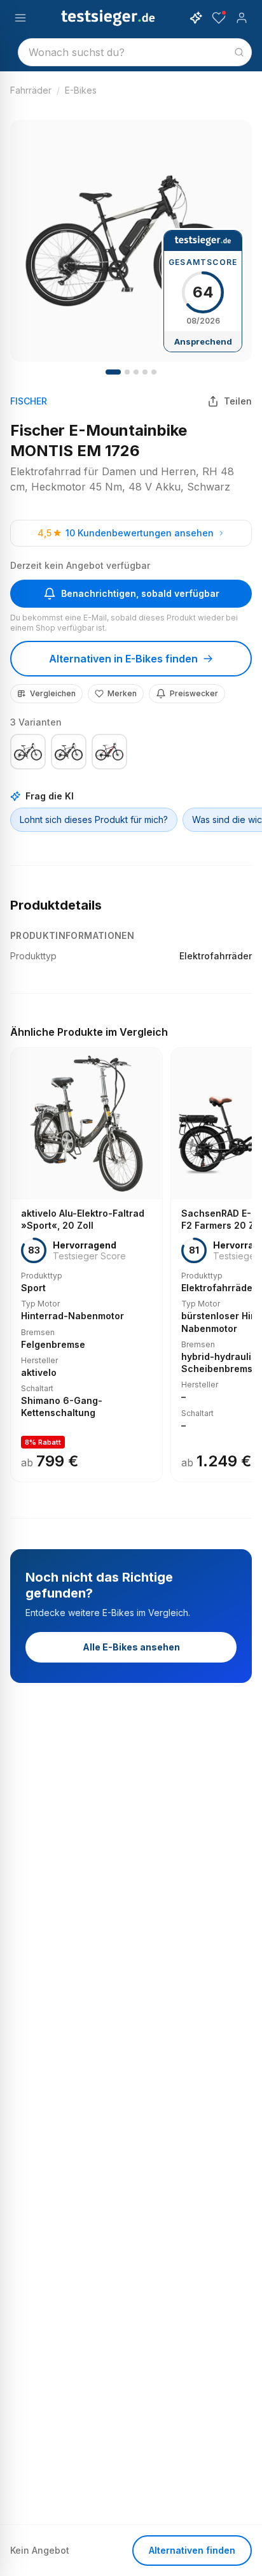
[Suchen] (239, 52)
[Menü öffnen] (20, 18)
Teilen (238, 401)
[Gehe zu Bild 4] (145, 372)
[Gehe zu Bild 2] (127, 372)
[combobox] (135, 52)
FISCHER (29, 401)
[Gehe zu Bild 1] (113, 372)
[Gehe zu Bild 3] (136, 372)
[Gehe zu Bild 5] (154, 372)
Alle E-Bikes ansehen (131, 1647)
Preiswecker (194, 693)
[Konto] (242, 18)
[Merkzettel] (219, 18)
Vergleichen (53, 693)
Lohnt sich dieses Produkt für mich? (94, 819)
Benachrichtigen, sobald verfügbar (140, 593)
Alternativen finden (192, 2550)
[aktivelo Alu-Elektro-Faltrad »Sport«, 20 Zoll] (86, 1265)
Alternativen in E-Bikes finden (123, 659)
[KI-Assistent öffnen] (196, 18)
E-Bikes (81, 90)
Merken (122, 693)
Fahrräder (31, 90)
